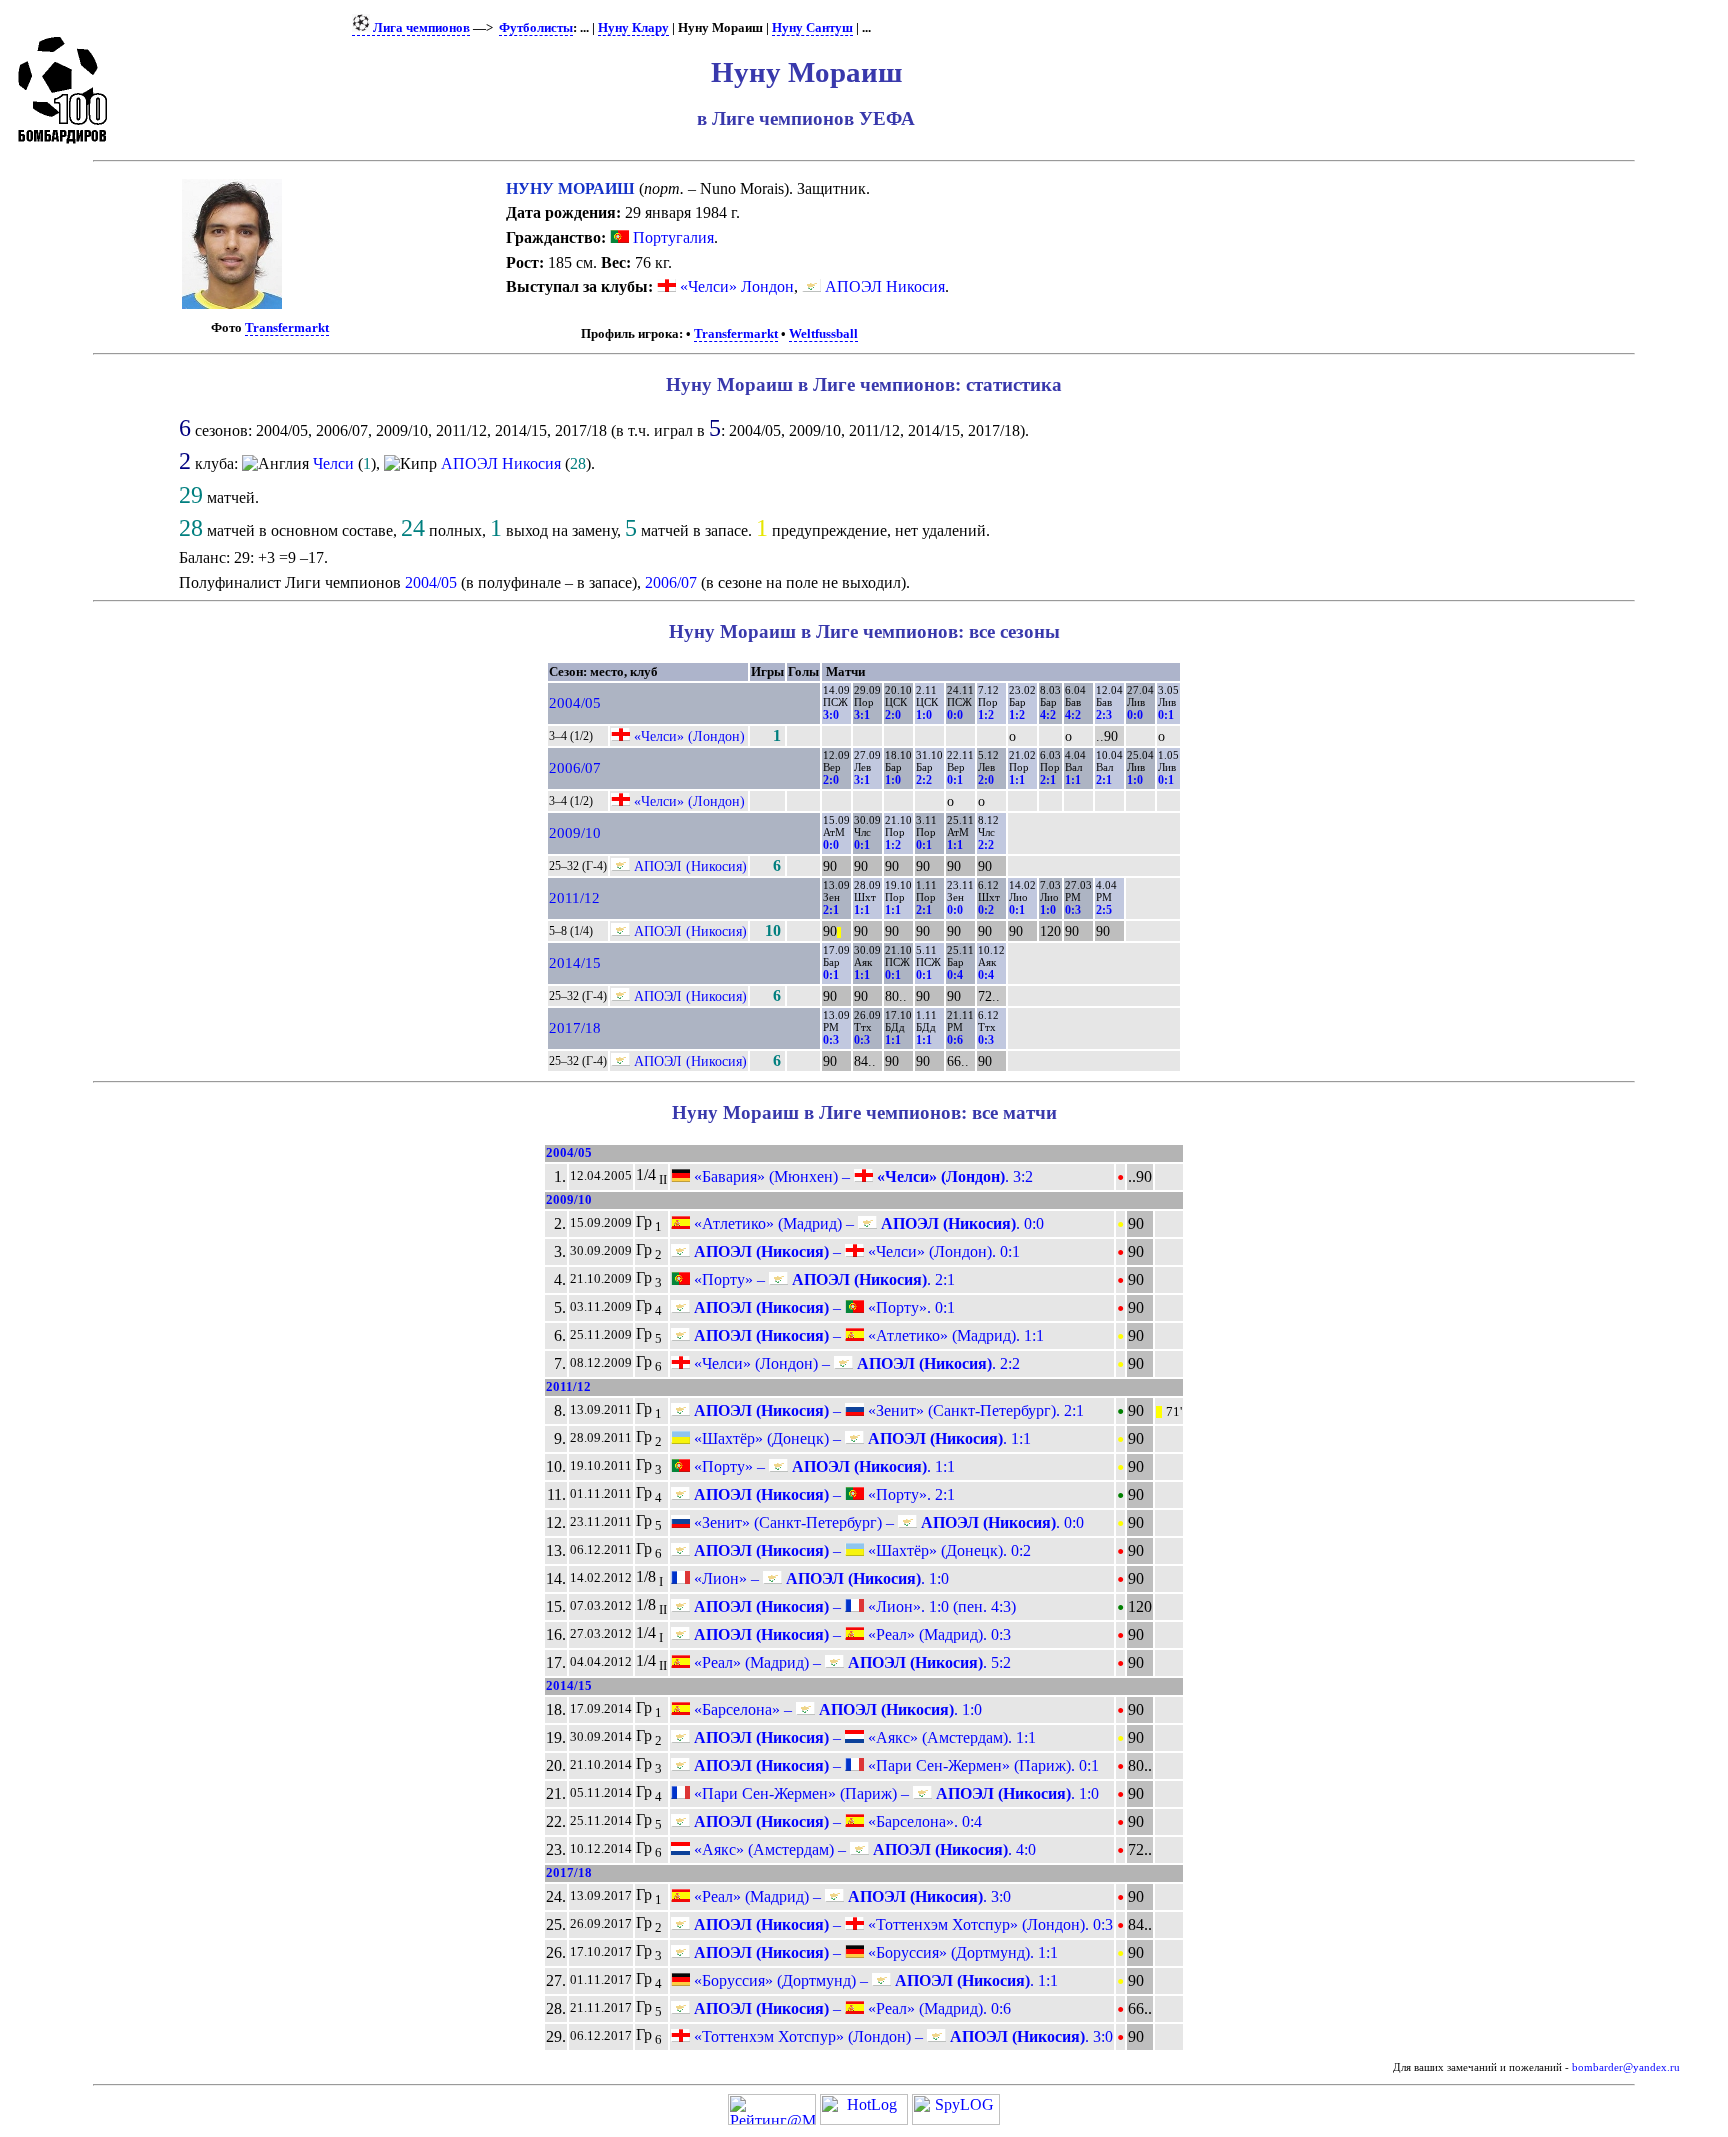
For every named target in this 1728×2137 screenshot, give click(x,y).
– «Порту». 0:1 (822, 1307)
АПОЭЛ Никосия (885, 286)
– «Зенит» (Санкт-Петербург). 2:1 (887, 1410)
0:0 (955, 715)
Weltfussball (823, 334)
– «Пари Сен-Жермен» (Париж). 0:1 (894, 1765)
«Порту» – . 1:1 (822, 1466)
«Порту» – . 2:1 (822, 1279)
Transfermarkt (287, 328)
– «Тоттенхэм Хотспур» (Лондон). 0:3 (901, 1924)
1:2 (986, 715)
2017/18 (575, 1028)
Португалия (671, 237)
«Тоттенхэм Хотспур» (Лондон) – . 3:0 (901, 2036)
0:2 (986, 910)
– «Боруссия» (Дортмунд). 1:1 (874, 1952)
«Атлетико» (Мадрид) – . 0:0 (867, 1223)
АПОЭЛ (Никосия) (690, 866)
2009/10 (575, 833)
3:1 (862, 715)
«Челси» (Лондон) (689, 736)
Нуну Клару (633, 28)
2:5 (1104, 910)
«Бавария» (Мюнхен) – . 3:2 (861, 1176)
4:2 (1048, 715)
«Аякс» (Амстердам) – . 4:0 (863, 1849)
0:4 (955, 975)
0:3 (1073, 910)
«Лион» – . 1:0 (819, 1578)
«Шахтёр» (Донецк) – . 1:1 (860, 1438)
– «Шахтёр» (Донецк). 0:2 (860, 1550)
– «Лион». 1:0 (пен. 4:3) (853, 1606)
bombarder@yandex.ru (1626, 2067)
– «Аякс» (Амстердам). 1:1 (863, 1737)
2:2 (924, 780)
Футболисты (536, 28)
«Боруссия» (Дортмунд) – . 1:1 (874, 1980)
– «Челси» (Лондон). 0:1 (855, 1251)
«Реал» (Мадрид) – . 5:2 (850, 1662)
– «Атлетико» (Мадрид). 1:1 (867, 1335)
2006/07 (671, 582)
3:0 (831, 715)
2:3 (1104, 715)
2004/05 (431, 582)
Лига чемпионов (420, 28)
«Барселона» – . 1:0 (836, 1709)
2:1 (1048, 780)
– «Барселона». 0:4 (836, 1821)
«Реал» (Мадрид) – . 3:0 (850, 1896)
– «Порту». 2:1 (822, 1494)
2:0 (893, 715)
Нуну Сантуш (812, 28)
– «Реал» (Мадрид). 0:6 (850, 2008)
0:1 (1166, 715)
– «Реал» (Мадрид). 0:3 (850, 1634)
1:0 (924, 715)
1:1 (1017, 780)
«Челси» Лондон (737, 286)
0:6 (955, 1040)
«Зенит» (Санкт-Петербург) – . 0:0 (887, 1522)
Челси (333, 463)
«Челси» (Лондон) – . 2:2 (855, 1363)
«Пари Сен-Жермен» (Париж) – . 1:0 (894, 1793)
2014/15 (575, 963)
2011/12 (574, 898)
